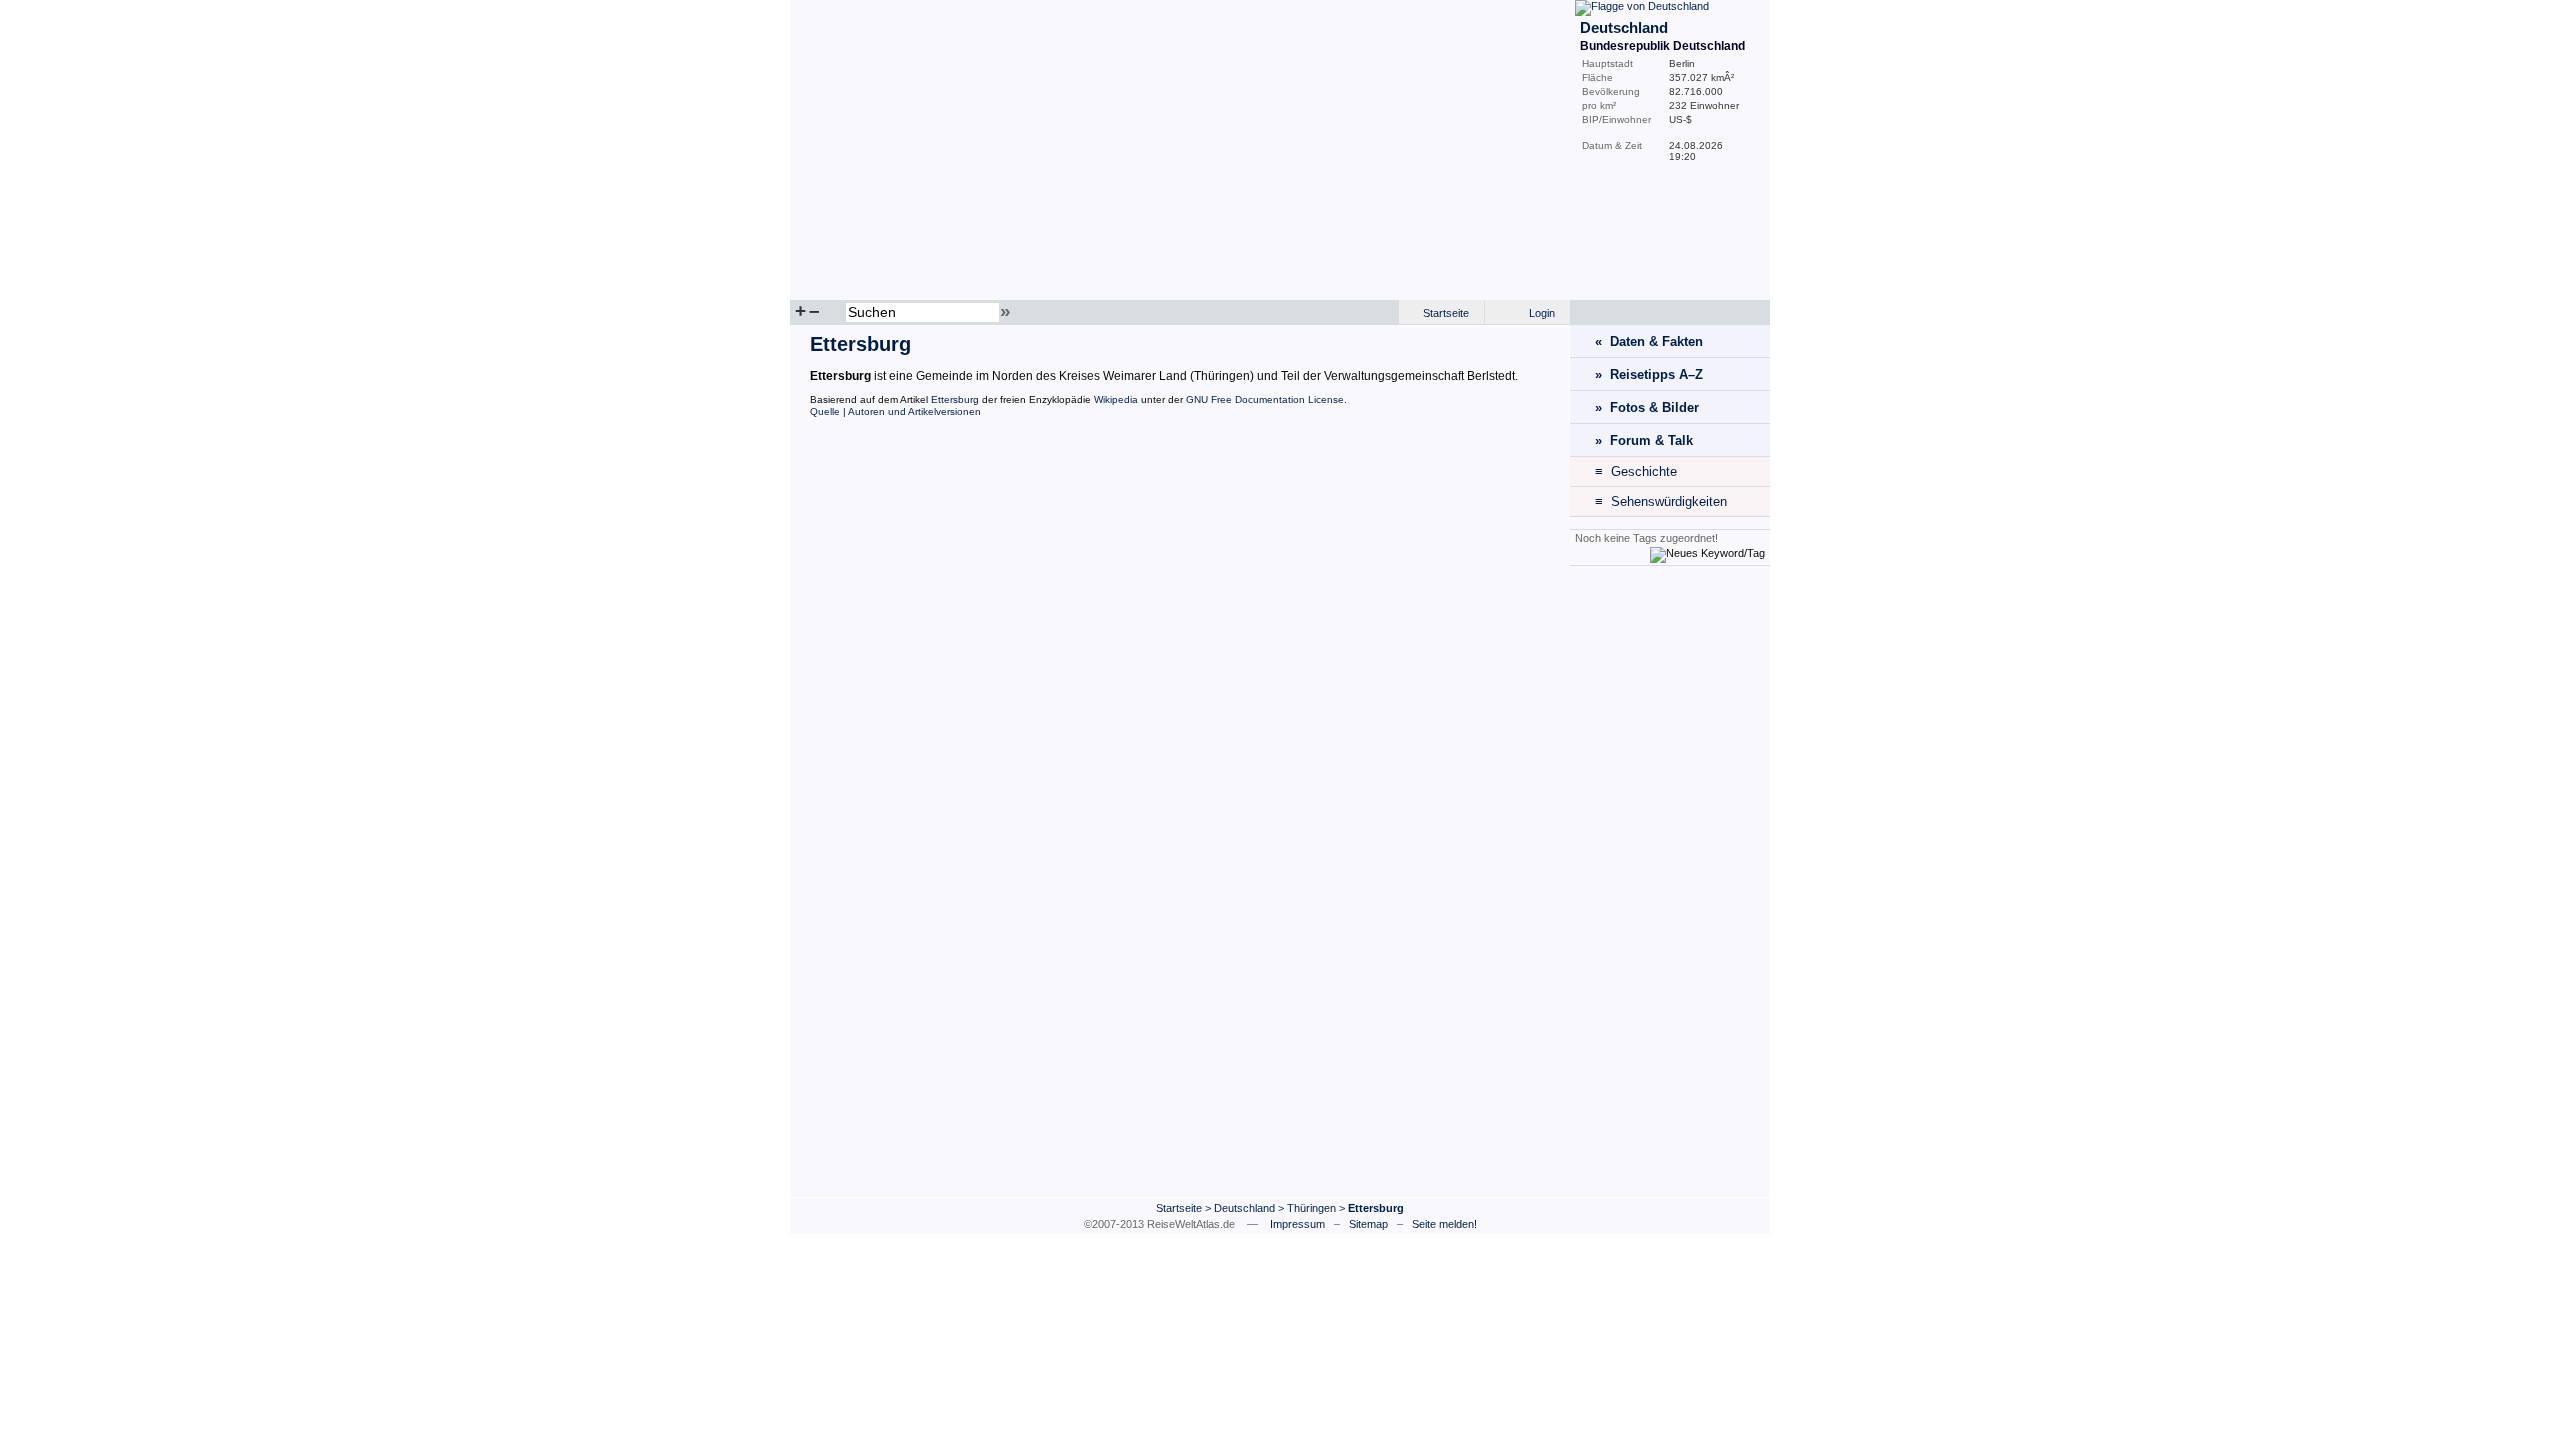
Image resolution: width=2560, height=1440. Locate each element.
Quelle (825, 411)
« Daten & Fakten (1649, 341)
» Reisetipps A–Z (1649, 374)
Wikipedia (1116, 399)
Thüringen (1311, 1208)
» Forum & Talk (1644, 440)
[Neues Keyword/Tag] (1707, 553)
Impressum (1297, 1224)
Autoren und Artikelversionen (914, 411)
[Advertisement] (1670, 881)
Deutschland (1244, 1208)
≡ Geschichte (1636, 471)
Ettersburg (955, 399)
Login (1542, 313)
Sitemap (1368, 1224)
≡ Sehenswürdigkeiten (1661, 501)
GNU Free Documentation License (1265, 399)
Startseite (1446, 313)
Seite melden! (1444, 1224)
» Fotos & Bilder (1647, 407)
